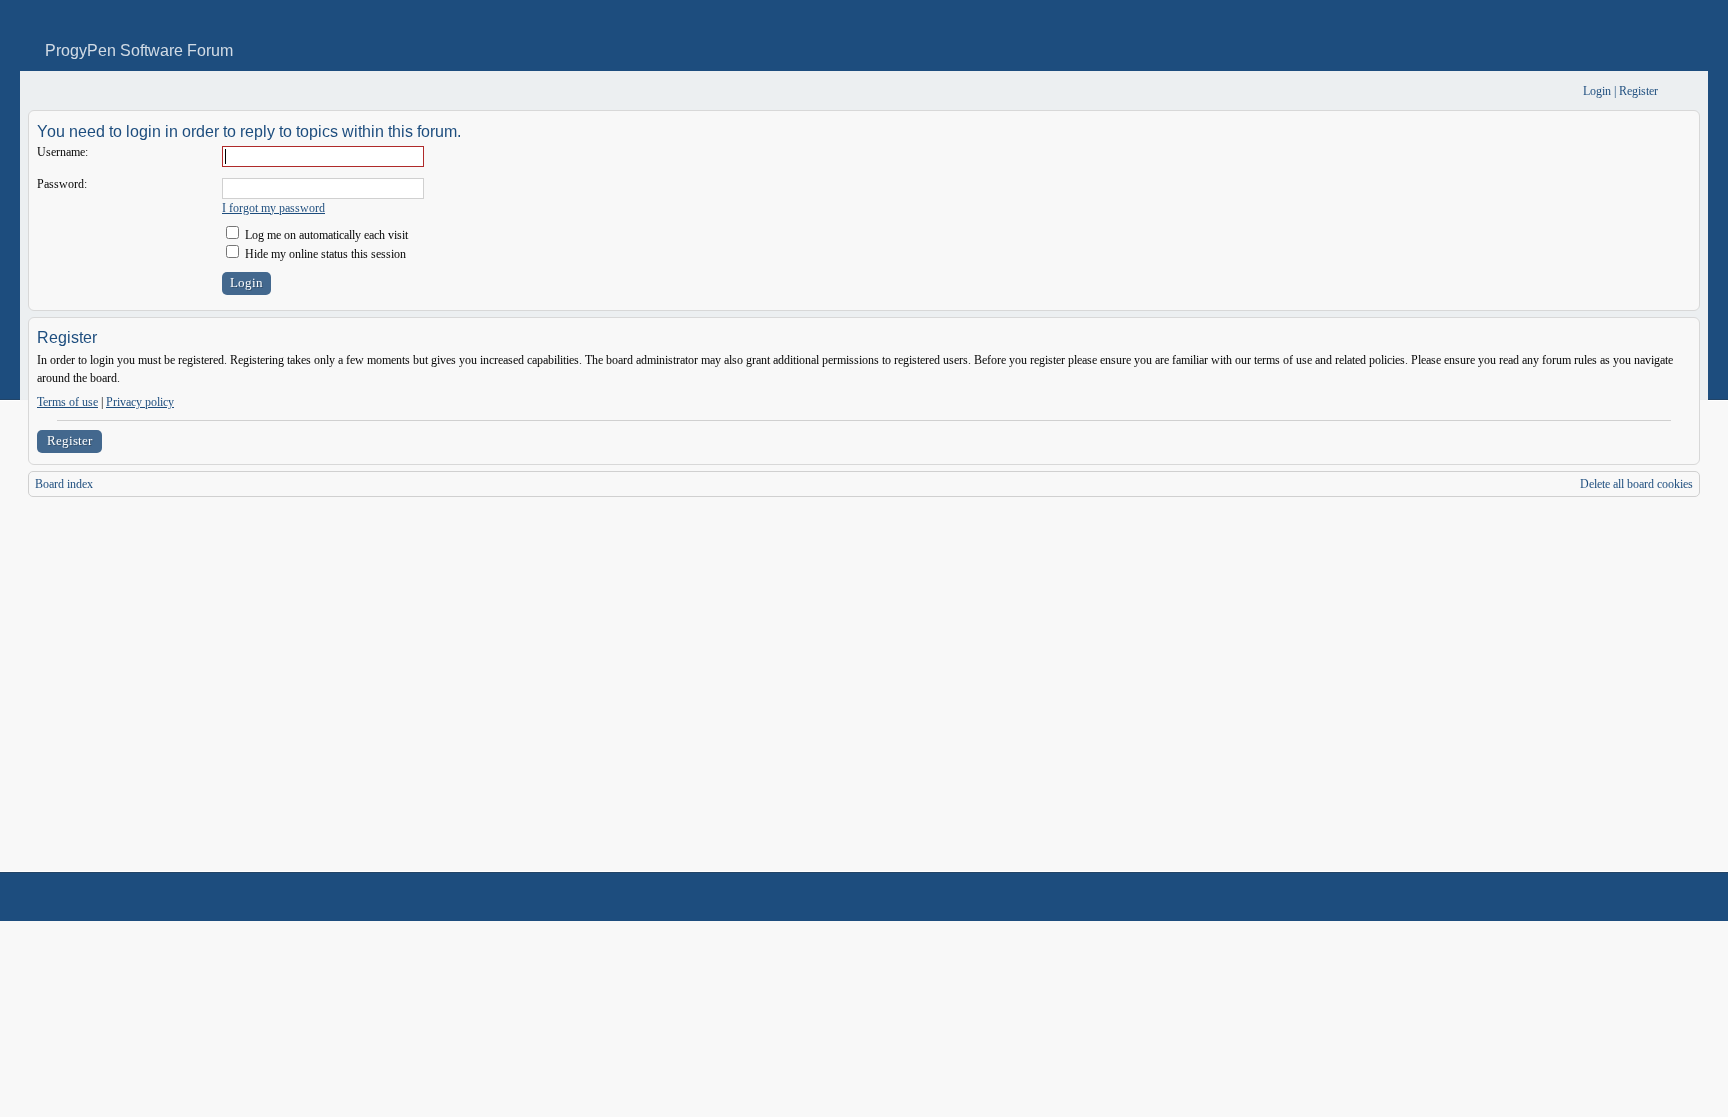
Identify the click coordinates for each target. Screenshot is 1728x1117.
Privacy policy (140, 402)
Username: (62, 152)
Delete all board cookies (1636, 484)
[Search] (1505, 91)
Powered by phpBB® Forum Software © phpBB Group (1670, 897)
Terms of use (67, 402)
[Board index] (41, 91)
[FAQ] (1537, 91)
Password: (62, 184)
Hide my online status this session (324, 254)
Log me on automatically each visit (325, 235)
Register (69, 440)
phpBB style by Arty (1610, 897)
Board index (64, 484)
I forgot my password (273, 208)
